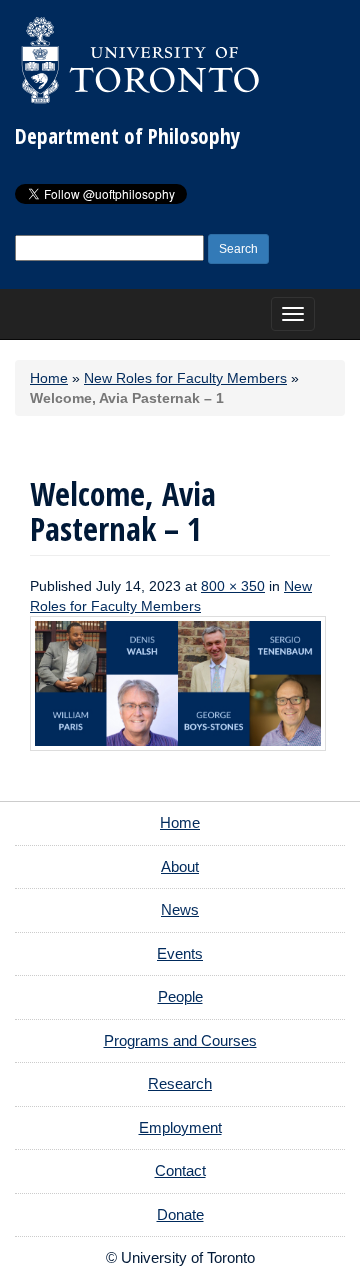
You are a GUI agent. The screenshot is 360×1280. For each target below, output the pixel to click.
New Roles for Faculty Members (185, 378)
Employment (180, 1127)
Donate (180, 1214)
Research (180, 1083)
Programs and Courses (180, 1040)
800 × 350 (233, 586)
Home (49, 378)
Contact (180, 1170)
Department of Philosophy (127, 136)
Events (180, 953)
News (180, 909)
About (180, 866)
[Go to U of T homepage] (140, 60)
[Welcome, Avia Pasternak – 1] (178, 683)
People (180, 996)
